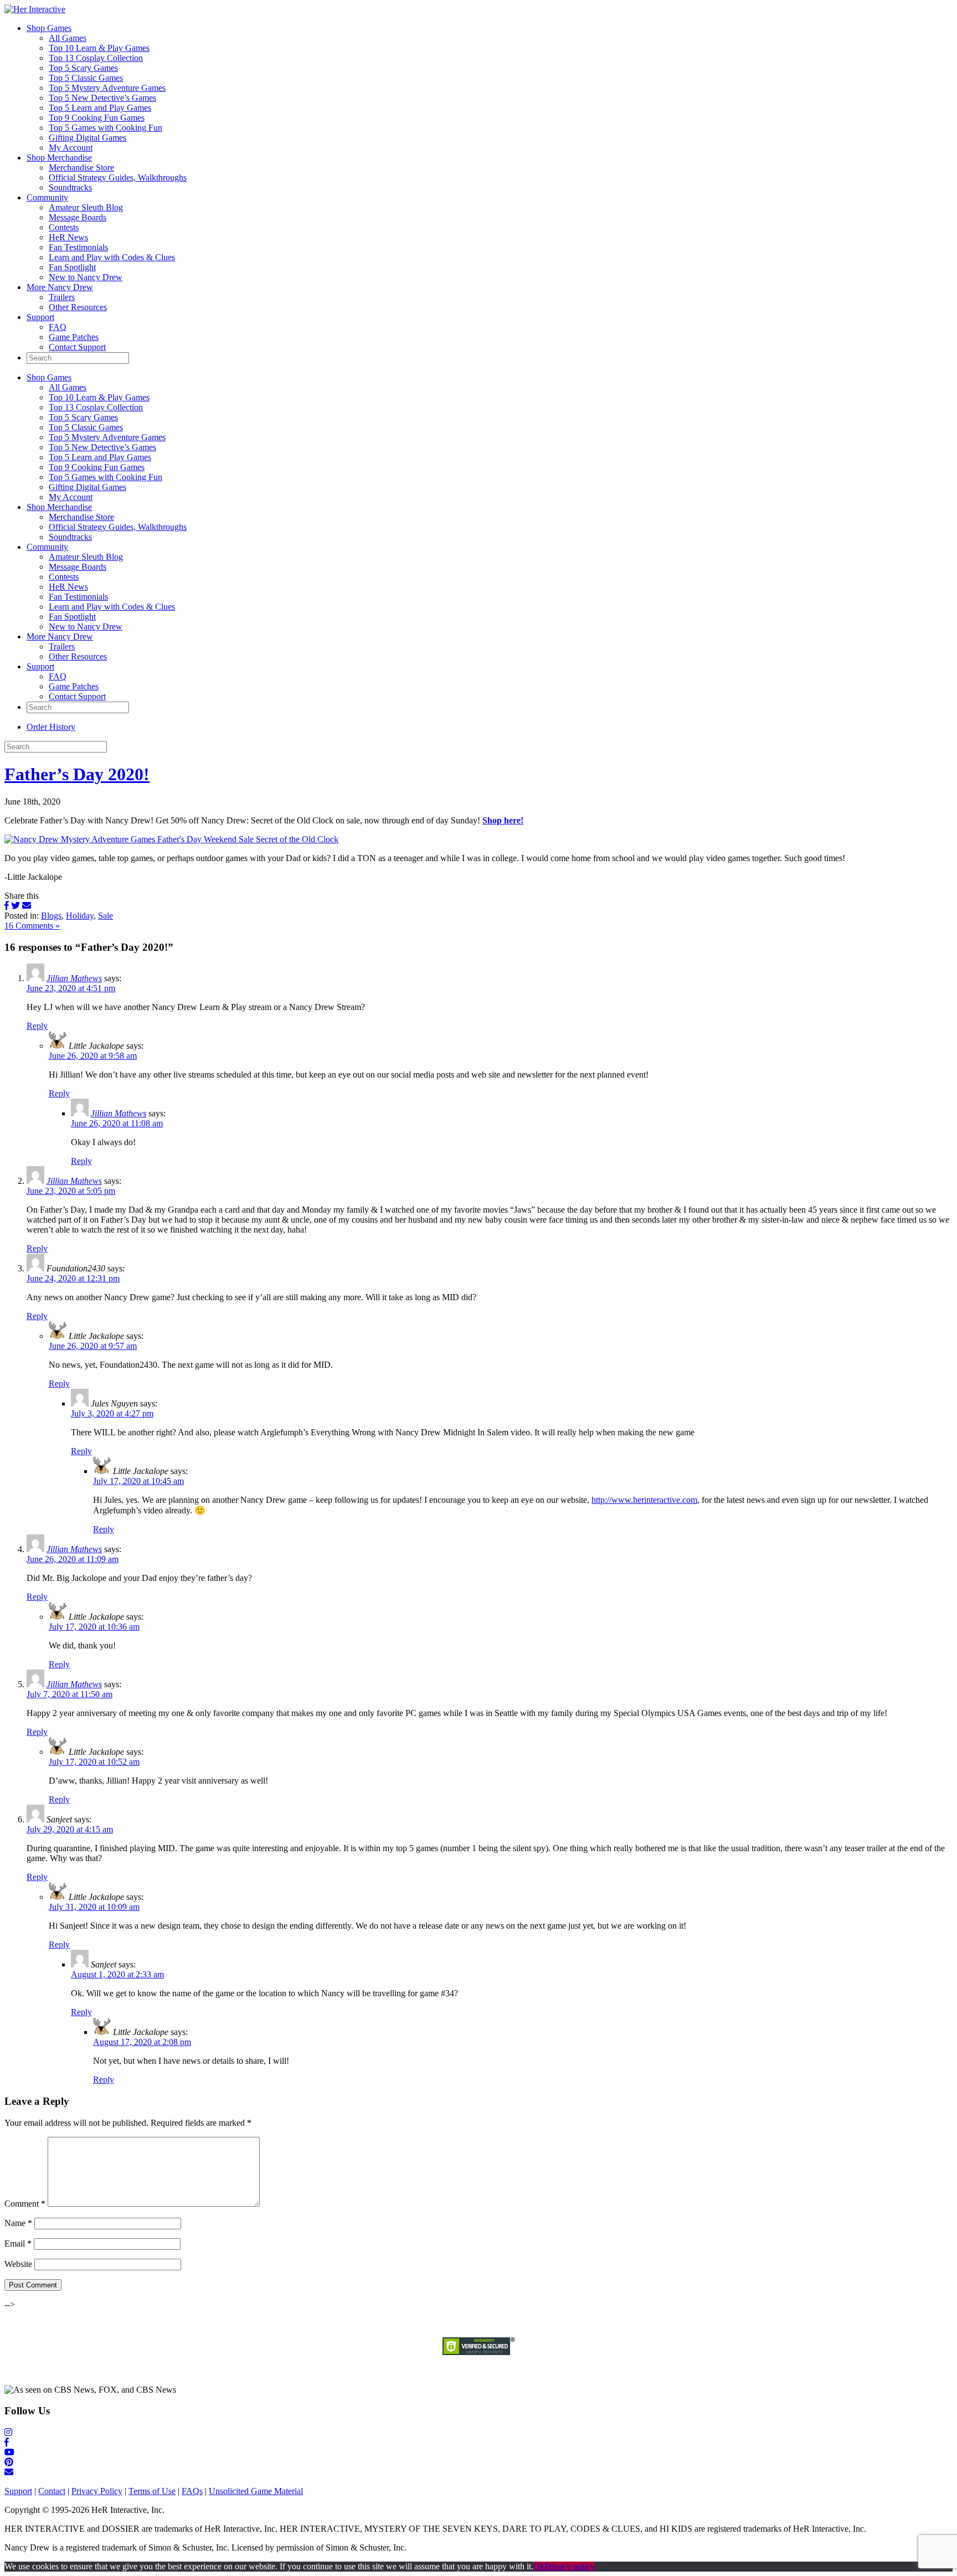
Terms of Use (152, 2491)
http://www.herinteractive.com (644, 1500)
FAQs (192, 2491)
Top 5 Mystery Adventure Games (107, 88)
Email (18, 2243)
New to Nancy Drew (86, 277)
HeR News (68, 237)
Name (18, 2223)
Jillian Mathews (74, 978)
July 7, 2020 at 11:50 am (70, 1694)
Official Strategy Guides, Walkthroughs (118, 177)
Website (18, 2264)
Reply (37, 1026)
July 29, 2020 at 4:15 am (70, 1829)
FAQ (58, 327)
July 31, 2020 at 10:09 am (94, 1907)
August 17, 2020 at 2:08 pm (142, 2042)
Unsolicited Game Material (256, 2491)
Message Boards (78, 217)
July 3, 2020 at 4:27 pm (112, 1413)
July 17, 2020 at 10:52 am (94, 1762)
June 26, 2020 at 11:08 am (117, 1123)
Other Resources (78, 307)
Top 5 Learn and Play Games (100, 108)
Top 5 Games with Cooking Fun (106, 128)
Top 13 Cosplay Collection (96, 58)
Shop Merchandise (59, 158)
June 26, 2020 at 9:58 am (93, 1056)
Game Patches (74, 337)
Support (40, 317)
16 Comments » (32, 926)
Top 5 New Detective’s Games (102, 98)
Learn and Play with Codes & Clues (112, 257)
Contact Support (77, 347)
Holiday (80, 916)
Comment (25, 2204)
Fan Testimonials (78, 247)
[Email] (27, 906)
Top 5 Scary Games (83, 68)
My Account (71, 148)
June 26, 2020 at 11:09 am (73, 1559)
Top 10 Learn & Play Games (99, 48)
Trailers (62, 297)
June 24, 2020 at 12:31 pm (73, 1278)
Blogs (51, 916)
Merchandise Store (81, 168)
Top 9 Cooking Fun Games (97, 118)
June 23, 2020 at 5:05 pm (71, 1191)
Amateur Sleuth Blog (86, 207)
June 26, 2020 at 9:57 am (93, 1346)
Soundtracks (70, 187)
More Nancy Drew (60, 287)
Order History (51, 727)
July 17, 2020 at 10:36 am (94, 1627)
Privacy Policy (97, 2491)
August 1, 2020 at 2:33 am (117, 1974)
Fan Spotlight (72, 267)
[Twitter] (16, 906)
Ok (539, 2566)
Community (47, 197)
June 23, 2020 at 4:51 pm (71, 988)
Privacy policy (570, 2566)
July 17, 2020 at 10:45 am (138, 1481)
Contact (52, 2491)
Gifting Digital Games (88, 138)
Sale (106, 916)
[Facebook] (7, 906)
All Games (68, 38)
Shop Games (49, 28)
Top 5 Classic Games (86, 78)
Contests (64, 227)
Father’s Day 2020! (77, 774)
